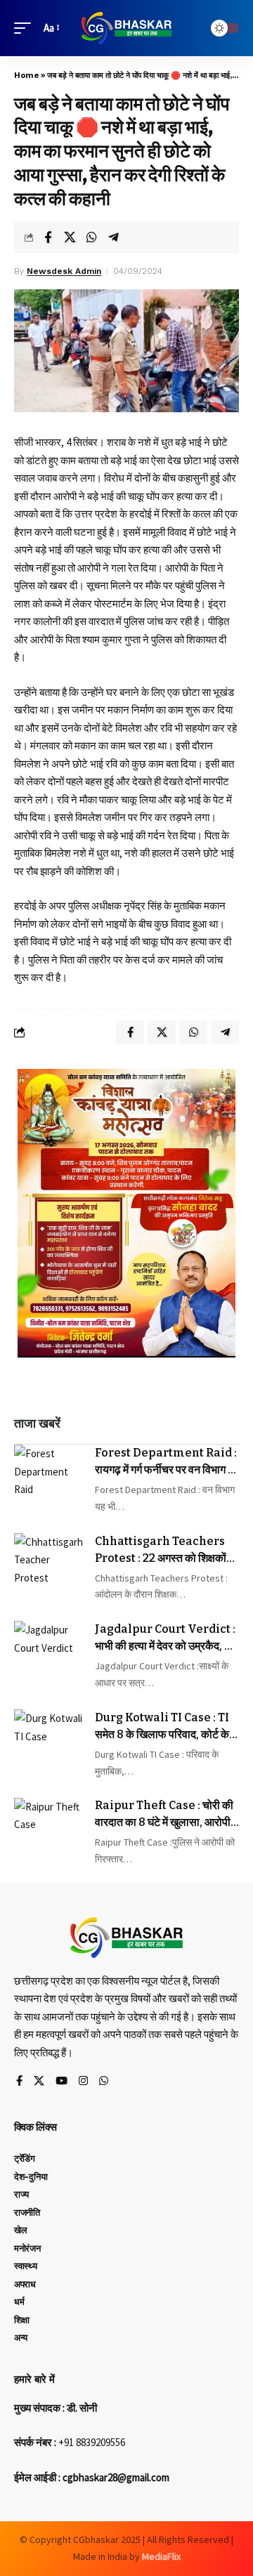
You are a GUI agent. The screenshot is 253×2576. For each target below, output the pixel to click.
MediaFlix (161, 2556)
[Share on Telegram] (113, 237)
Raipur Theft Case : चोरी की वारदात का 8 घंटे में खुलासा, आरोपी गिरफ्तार (164, 1815)
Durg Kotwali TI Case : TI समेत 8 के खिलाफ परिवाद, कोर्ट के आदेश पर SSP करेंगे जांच (162, 1727)
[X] (39, 2082)
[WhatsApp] (104, 2082)
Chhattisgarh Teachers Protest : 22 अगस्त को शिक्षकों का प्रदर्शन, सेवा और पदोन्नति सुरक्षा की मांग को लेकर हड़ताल (165, 1551)
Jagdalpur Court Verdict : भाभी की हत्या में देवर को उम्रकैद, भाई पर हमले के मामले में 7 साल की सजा (167, 1638)
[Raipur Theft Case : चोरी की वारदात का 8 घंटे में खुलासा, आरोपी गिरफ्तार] (49, 1833)
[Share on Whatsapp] (91, 237)
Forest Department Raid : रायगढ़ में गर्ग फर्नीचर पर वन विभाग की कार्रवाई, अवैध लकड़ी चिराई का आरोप (167, 1462)
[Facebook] (19, 2082)
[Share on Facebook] (48, 237)
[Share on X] (70, 237)
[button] (26, 28)
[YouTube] (61, 2082)
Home (26, 75)
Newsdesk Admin (64, 271)
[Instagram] (83, 2082)
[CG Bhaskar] (126, 28)
